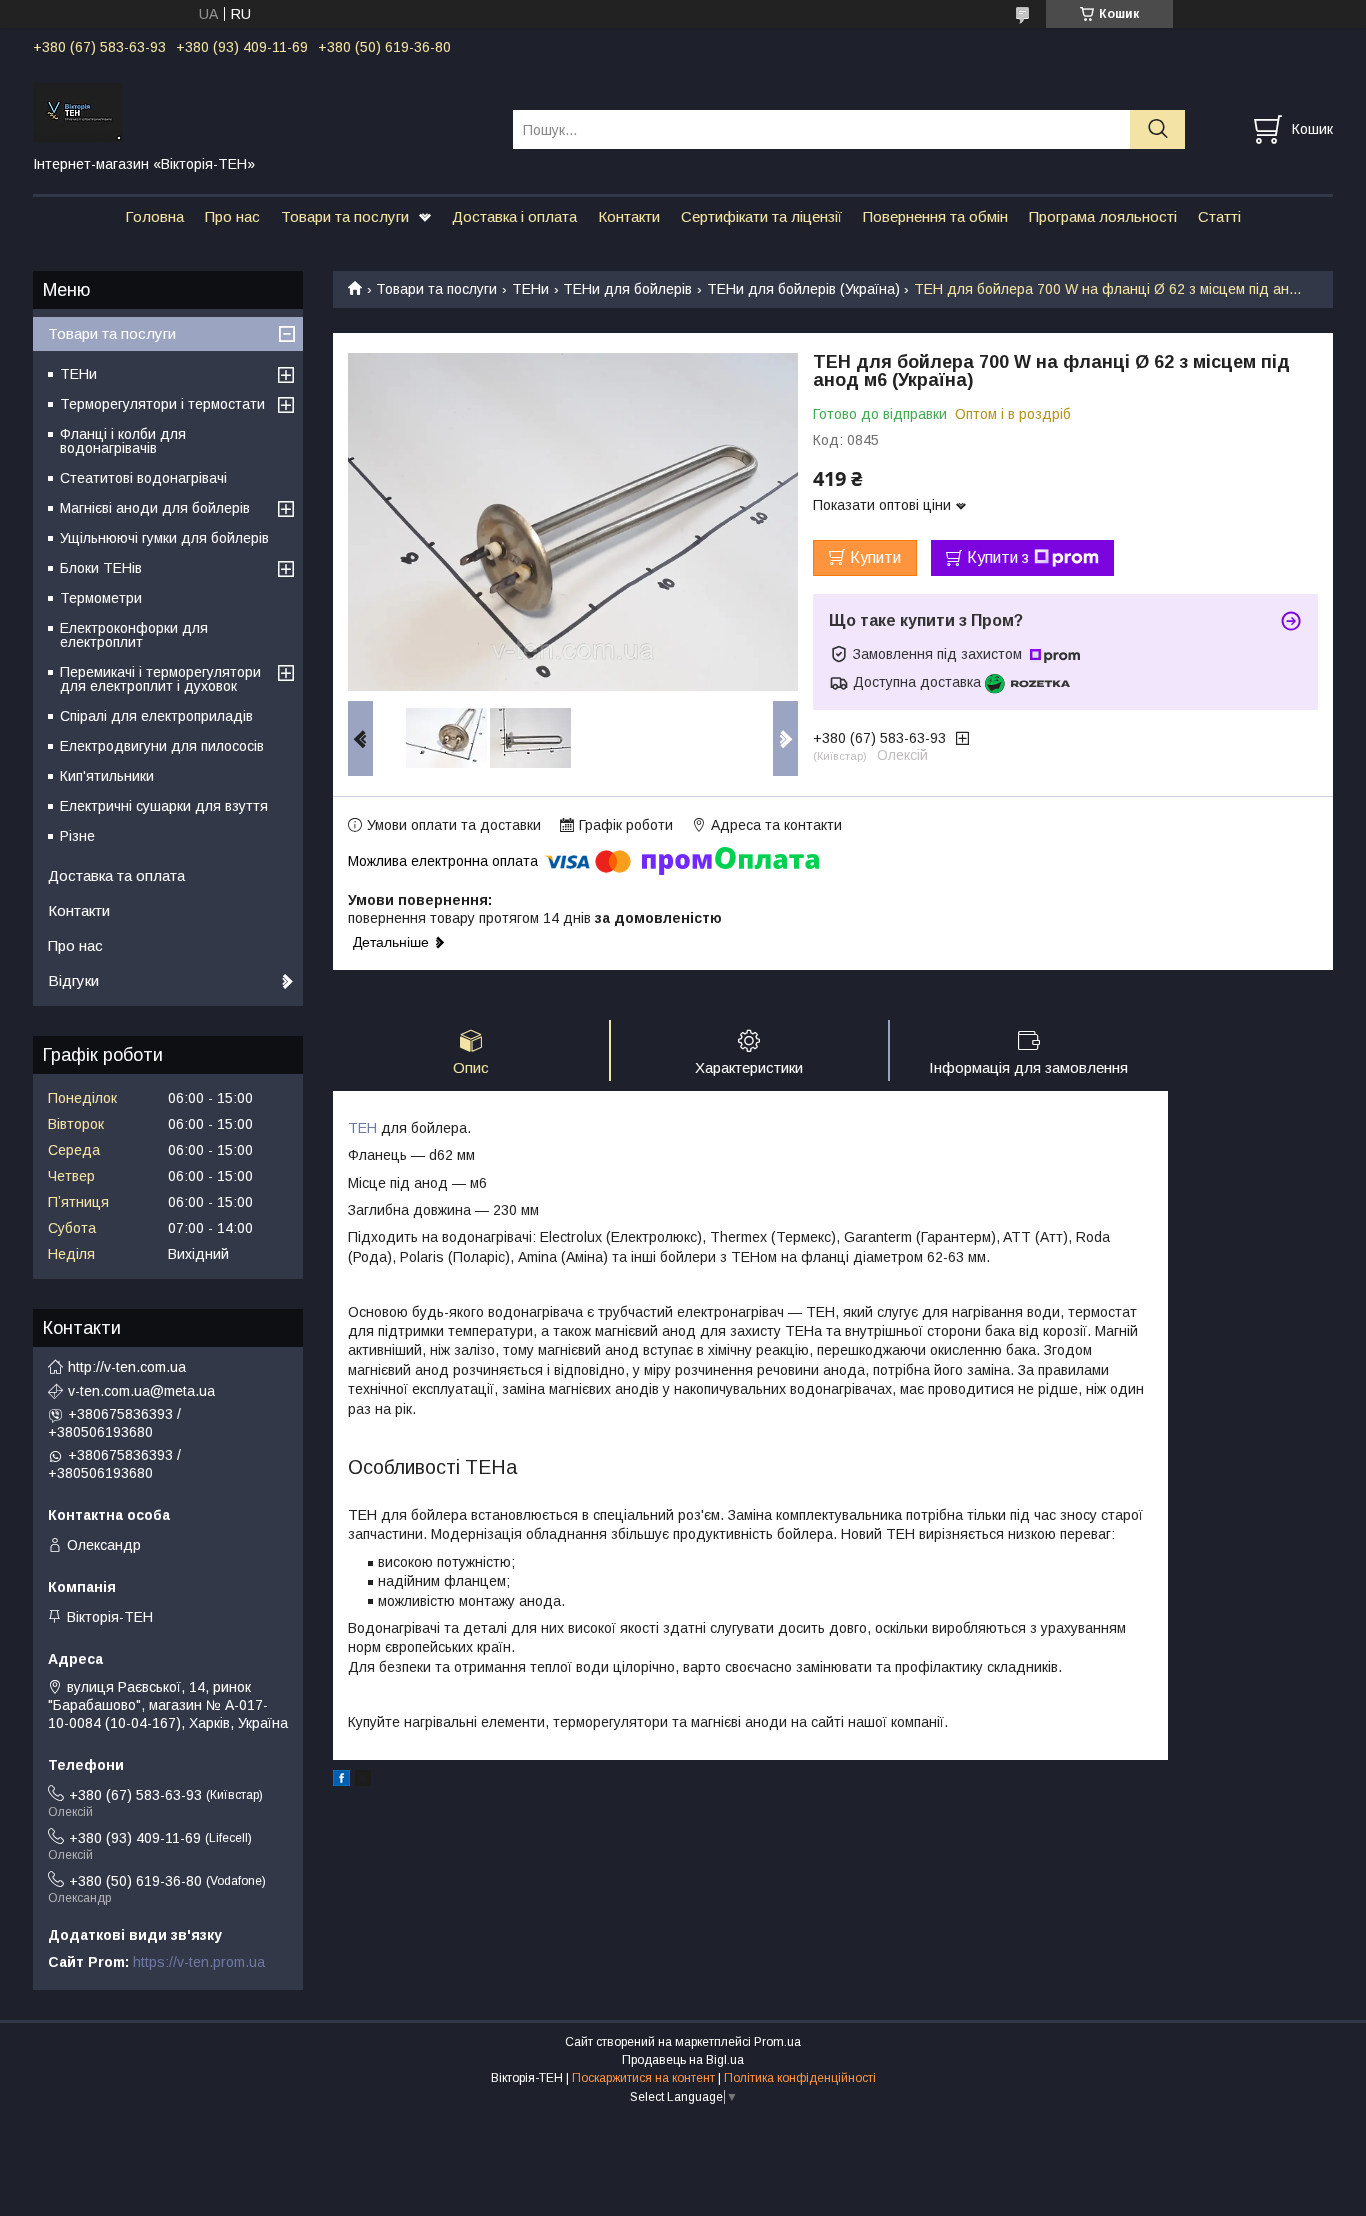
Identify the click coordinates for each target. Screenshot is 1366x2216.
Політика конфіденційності (800, 2078)
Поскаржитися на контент (643, 2078)
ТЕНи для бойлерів (627, 289)
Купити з (998, 557)
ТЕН (362, 1128)
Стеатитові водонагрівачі (143, 478)
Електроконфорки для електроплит (134, 635)
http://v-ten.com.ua (127, 1367)
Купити (875, 557)
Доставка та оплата (116, 875)
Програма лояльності (1103, 216)
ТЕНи (530, 289)
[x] (363, 1781)
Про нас (232, 216)
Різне (77, 836)
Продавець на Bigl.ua (683, 2060)
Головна (154, 216)
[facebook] (341, 1781)
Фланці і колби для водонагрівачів (123, 441)
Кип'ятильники (107, 776)
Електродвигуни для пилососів (162, 746)
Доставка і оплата (514, 216)
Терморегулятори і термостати (162, 404)
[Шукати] (1157, 129)
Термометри (101, 598)
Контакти (629, 216)
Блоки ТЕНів (101, 568)
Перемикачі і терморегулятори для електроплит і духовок (160, 679)
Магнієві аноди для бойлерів (155, 508)
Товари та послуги (345, 216)
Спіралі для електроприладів (156, 716)
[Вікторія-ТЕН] (260, 111)
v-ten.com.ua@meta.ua (141, 1391)
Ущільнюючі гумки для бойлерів (164, 538)
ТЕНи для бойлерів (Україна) (803, 289)
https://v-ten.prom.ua (199, 1962)
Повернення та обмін (935, 216)
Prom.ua (777, 2042)
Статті (1219, 216)
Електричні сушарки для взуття (164, 806)
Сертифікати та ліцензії (761, 216)
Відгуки (73, 980)
